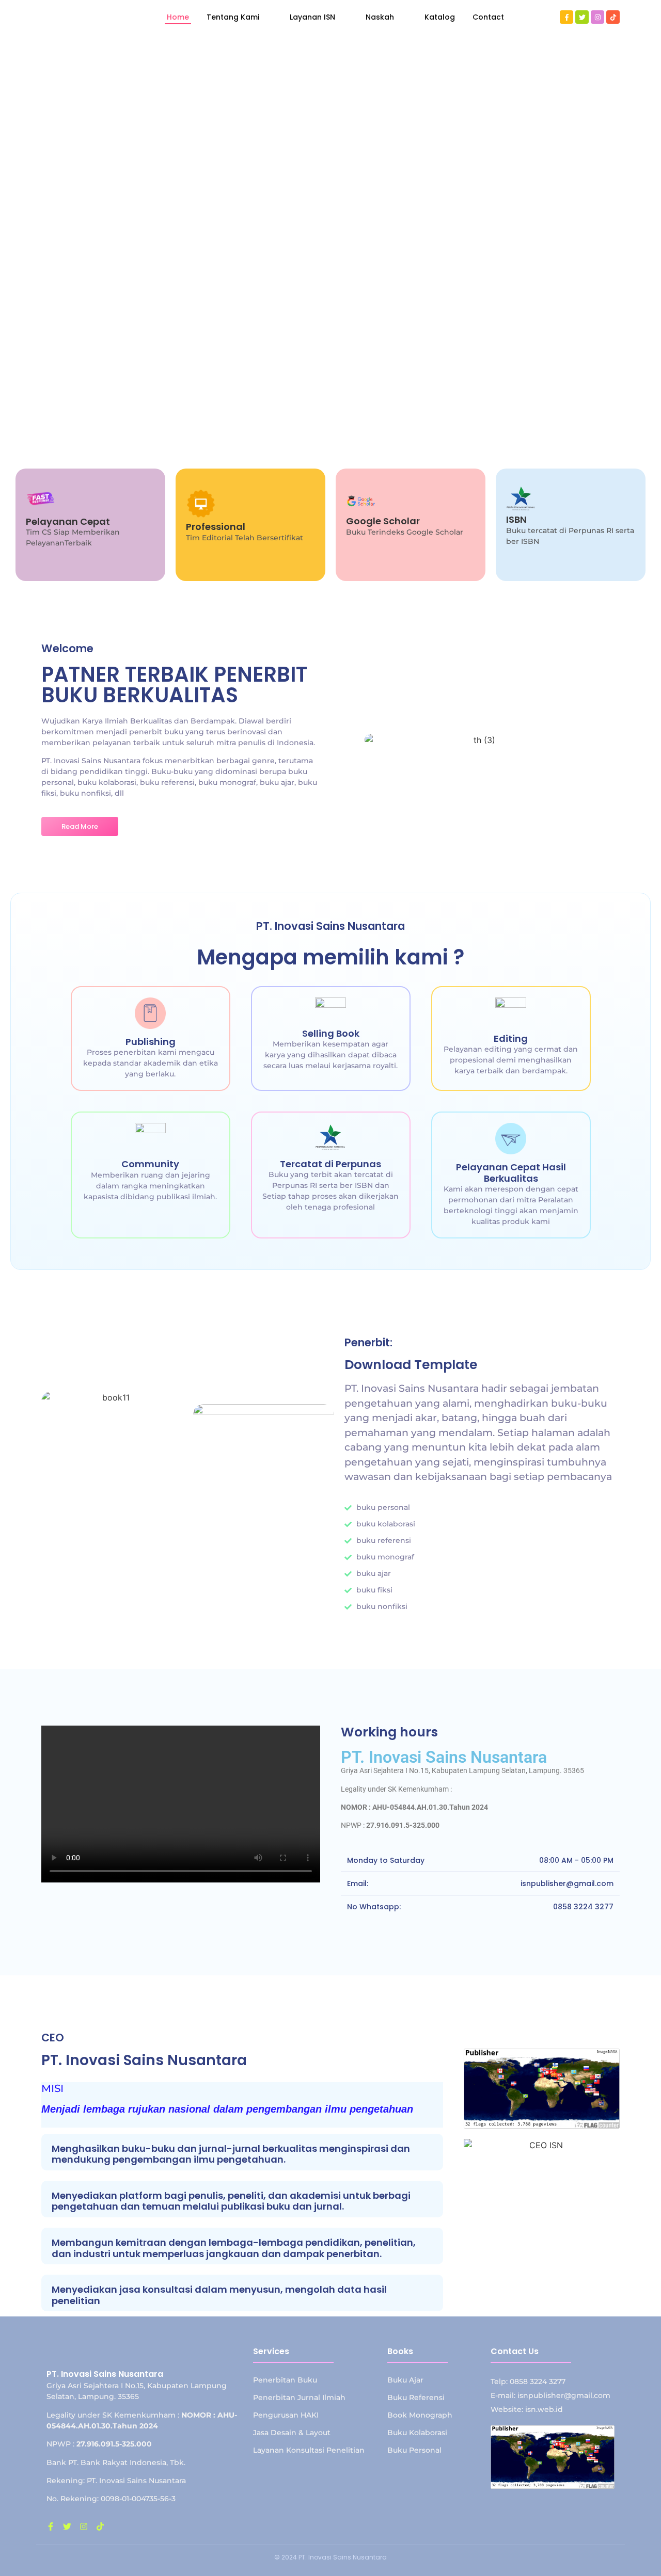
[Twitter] (582, 17)
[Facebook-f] (566, 17)
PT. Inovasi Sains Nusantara (444, 1757)
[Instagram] (597, 17)
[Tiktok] (613, 17)
